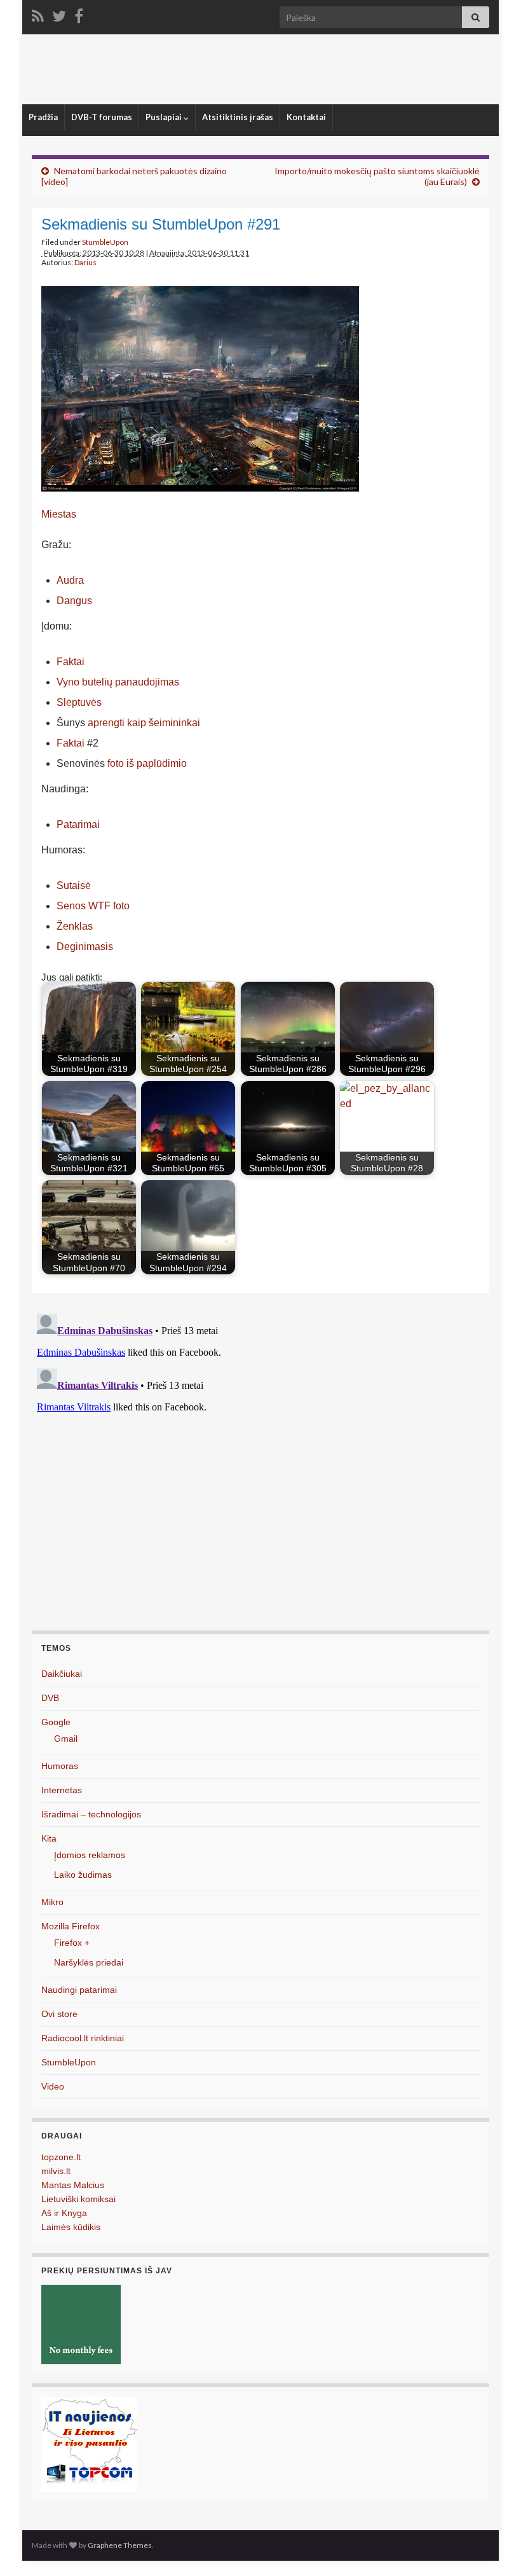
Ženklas (75, 926)
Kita (49, 1838)
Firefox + (72, 1943)
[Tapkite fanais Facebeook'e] (79, 14)
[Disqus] (260, 1468)
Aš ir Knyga (64, 2213)
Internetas (62, 1790)
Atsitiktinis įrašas (238, 117)
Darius (85, 262)
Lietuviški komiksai (78, 2199)
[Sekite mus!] (59, 14)
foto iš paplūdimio (147, 763)
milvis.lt (56, 2171)
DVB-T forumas (102, 117)
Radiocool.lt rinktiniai (83, 2038)
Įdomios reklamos (90, 1855)
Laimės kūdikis (71, 2227)
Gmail (66, 1739)
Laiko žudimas (83, 1875)
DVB (50, 1698)
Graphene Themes (120, 2545)
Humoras (60, 1766)
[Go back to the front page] (260, 69)
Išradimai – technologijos (91, 1814)
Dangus (74, 601)
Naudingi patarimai (79, 1990)
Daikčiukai (62, 1674)
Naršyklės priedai (89, 1962)
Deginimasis (85, 947)
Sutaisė (74, 885)
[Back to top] (492, 2547)
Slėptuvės (79, 702)
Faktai (71, 662)
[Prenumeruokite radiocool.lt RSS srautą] (38, 14)
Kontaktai (306, 117)
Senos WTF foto (93, 906)
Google (56, 1722)
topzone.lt (61, 2157)
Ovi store (59, 2014)
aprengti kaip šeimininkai (144, 723)
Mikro (52, 1902)
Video (53, 2086)
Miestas (59, 514)
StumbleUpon (105, 242)
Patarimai (78, 824)
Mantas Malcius (73, 2185)
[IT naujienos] (89, 2443)
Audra (70, 580)
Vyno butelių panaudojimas (118, 682)
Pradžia (43, 117)
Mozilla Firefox (71, 1926)
